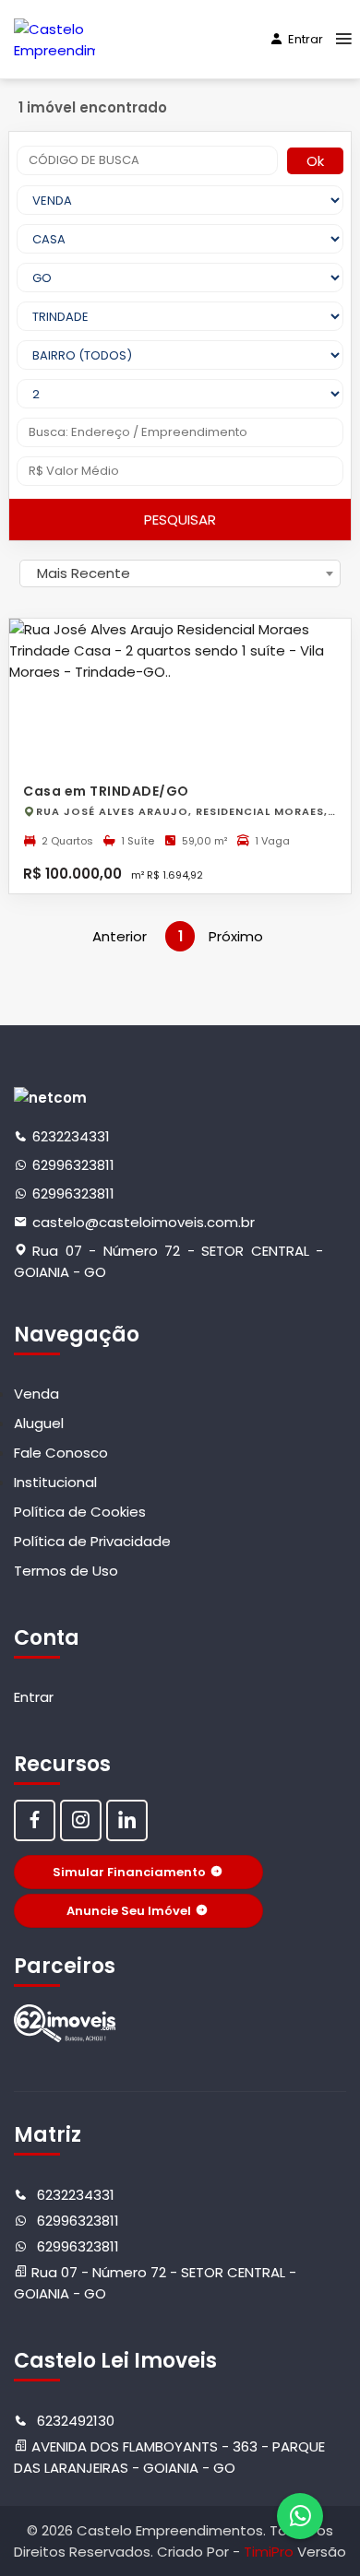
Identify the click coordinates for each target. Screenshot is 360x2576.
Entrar (306, 39)
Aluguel (39, 1423)
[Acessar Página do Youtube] (127, 1820)
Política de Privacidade (92, 1541)
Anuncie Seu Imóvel (129, 1911)
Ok (315, 161)
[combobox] (180, 573)
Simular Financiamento (129, 1872)
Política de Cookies (80, 1512)
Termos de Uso (66, 1571)
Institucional (55, 1482)
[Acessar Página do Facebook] (35, 1820)
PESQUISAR (180, 520)
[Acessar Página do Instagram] (81, 1820)
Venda (36, 1394)
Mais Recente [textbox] (84, 573)
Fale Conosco (61, 1453)
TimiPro (270, 2552)
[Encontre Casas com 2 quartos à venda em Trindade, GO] (65, 2023)
